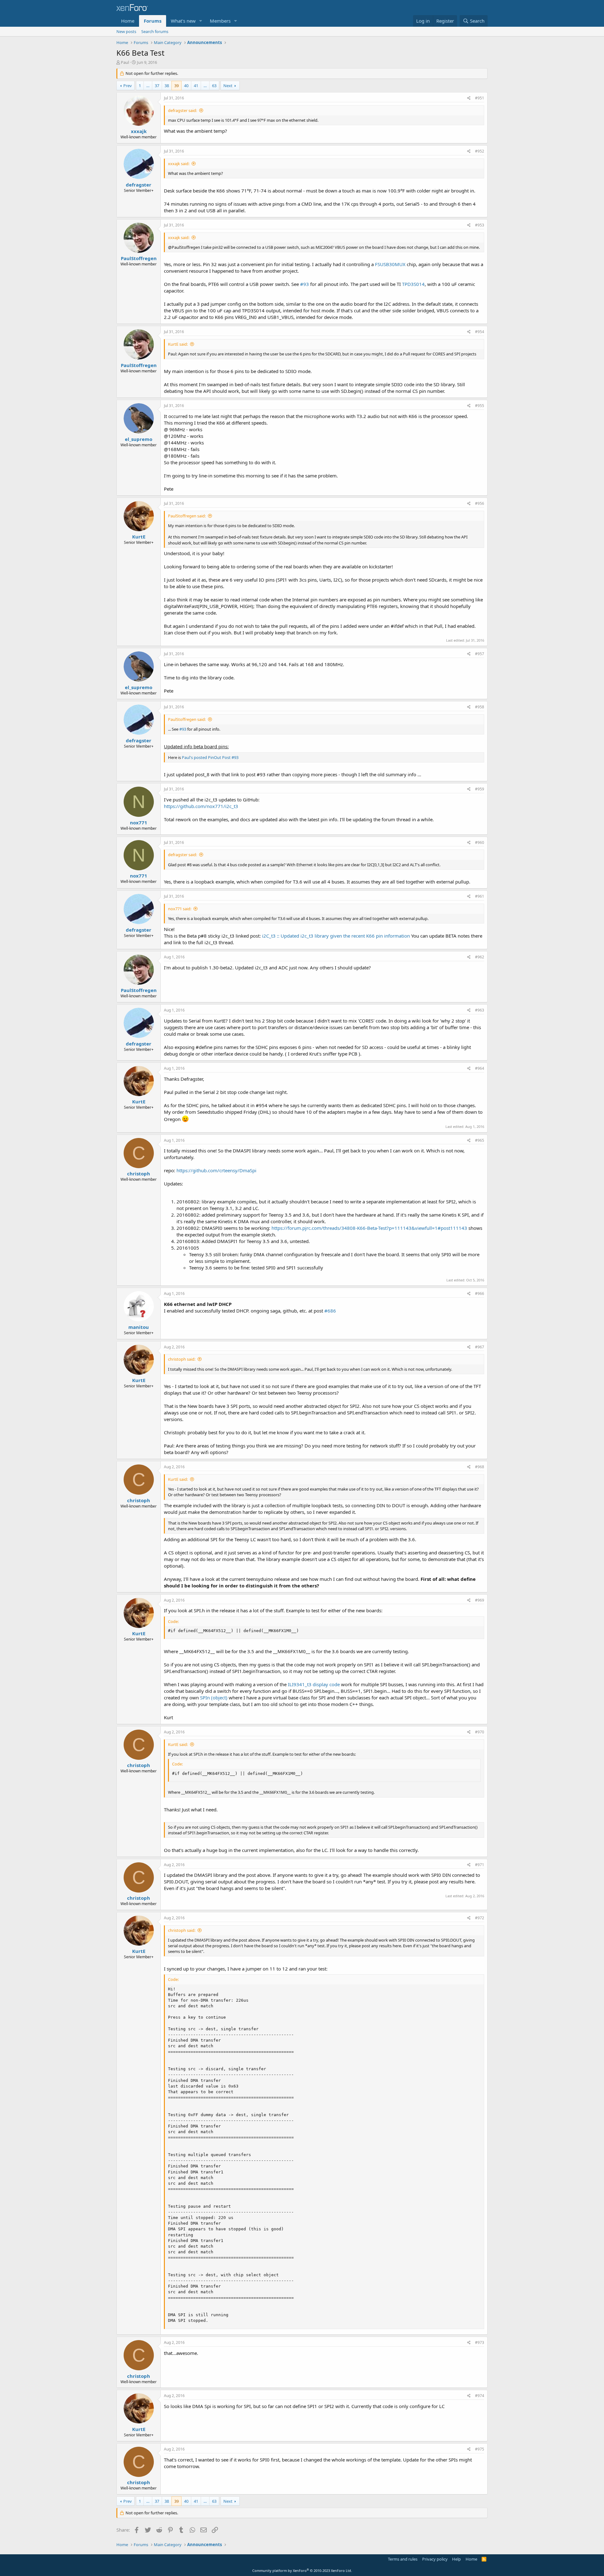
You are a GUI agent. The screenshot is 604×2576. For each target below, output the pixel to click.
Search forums (155, 31)
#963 (480, 1010)
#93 (305, 284)
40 (186, 86)
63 (214, 86)
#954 (480, 332)
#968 (480, 1467)
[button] (201, 21)
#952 (480, 151)
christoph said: (182, 1359)
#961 (480, 896)
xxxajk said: (179, 164)
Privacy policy (435, 2559)
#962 (480, 957)
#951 (480, 98)
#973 (480, 2342)
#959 (480, 789)
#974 (480, 2396)
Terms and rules (403, 2559)
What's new (183, 21)
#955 (480, 406)
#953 (480, 225)
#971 (480, 1865)
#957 (480, 654)
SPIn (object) (214, 1698)
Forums (153, 21)
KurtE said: (178, 344)
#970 (480, 1732)
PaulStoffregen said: (187, 516)
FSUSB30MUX (390, 264)
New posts (126, 31)
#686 (330, 1311)
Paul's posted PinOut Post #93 (210, 757)
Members (220, 21)
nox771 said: (180, 909)
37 (157, 86)
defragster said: (182, 110)
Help (456, 2559)
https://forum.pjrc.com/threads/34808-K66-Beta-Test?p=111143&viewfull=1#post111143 (369, 1228)
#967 (480, 1347)
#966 (480, 1294)
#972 (480, 1918)
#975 (480, 2449)
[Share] (469, 98)
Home (128, 21)
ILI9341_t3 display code (314, 1684)
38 (167, 86)
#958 (480, 707)
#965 (480, 1140)
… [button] (148, 86)
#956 (480, 503)
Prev (128, 86)
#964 (480, 1068)
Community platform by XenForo (302, 2570)
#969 (480, 1600)
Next (228, 86)
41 (196, 86)
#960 (480, 842)
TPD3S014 (413, 284)
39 (176, 86)
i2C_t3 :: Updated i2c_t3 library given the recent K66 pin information (336, 936)
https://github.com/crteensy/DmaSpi (216, 1170)
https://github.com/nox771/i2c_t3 (201, 806)
